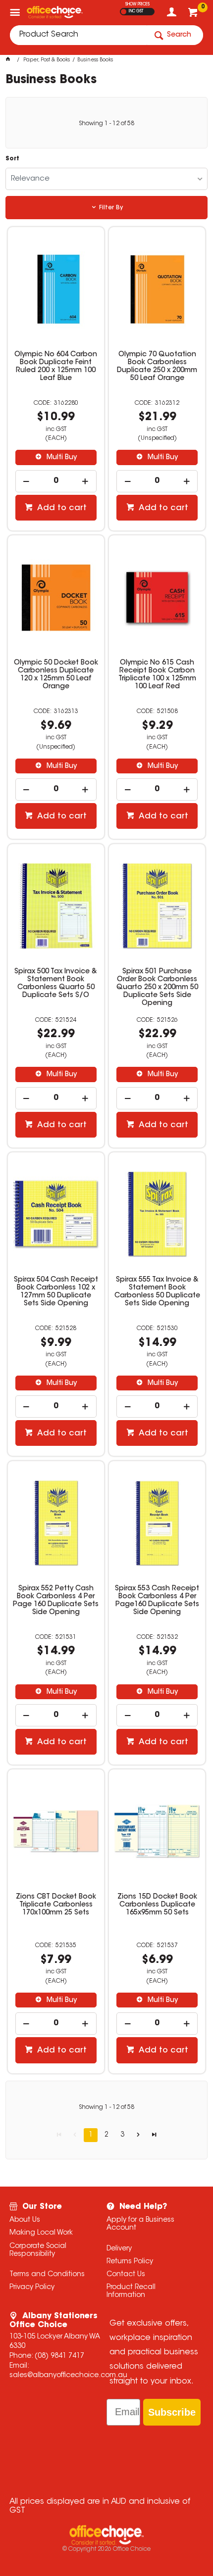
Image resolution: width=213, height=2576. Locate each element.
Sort (12, 159)
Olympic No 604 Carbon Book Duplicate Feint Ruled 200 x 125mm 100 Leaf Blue (56, 367)
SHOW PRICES (137, 4)
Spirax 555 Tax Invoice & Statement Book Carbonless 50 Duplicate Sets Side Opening (157, 1292)
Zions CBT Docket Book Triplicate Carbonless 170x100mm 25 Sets (56, 1905)
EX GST (124, 12)
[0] (194, 15)
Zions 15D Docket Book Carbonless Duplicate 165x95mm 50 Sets (157, 1905)
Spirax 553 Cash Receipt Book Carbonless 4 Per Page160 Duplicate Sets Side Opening (157, 1601)
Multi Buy (61, 458)
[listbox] (107, 179)
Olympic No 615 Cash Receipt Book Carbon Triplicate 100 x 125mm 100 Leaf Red (157, 675)
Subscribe (172, 2412)
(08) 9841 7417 (59, 2356)
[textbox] (78, 35)
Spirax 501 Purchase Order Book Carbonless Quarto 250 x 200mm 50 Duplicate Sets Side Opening (157, 988)
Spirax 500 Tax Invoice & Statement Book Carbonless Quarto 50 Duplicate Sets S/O (56, 984)
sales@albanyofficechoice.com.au (68, 2376)
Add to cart (61, 508)
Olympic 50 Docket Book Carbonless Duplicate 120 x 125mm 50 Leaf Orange (56, 675)
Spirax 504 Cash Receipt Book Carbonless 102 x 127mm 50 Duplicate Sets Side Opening (56, 1292)
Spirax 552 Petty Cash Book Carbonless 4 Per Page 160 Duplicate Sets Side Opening (56, 1601)
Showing (106, 124)
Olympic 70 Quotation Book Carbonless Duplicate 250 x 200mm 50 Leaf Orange (157, 367)
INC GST (136, 11)
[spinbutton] (56, 481)
